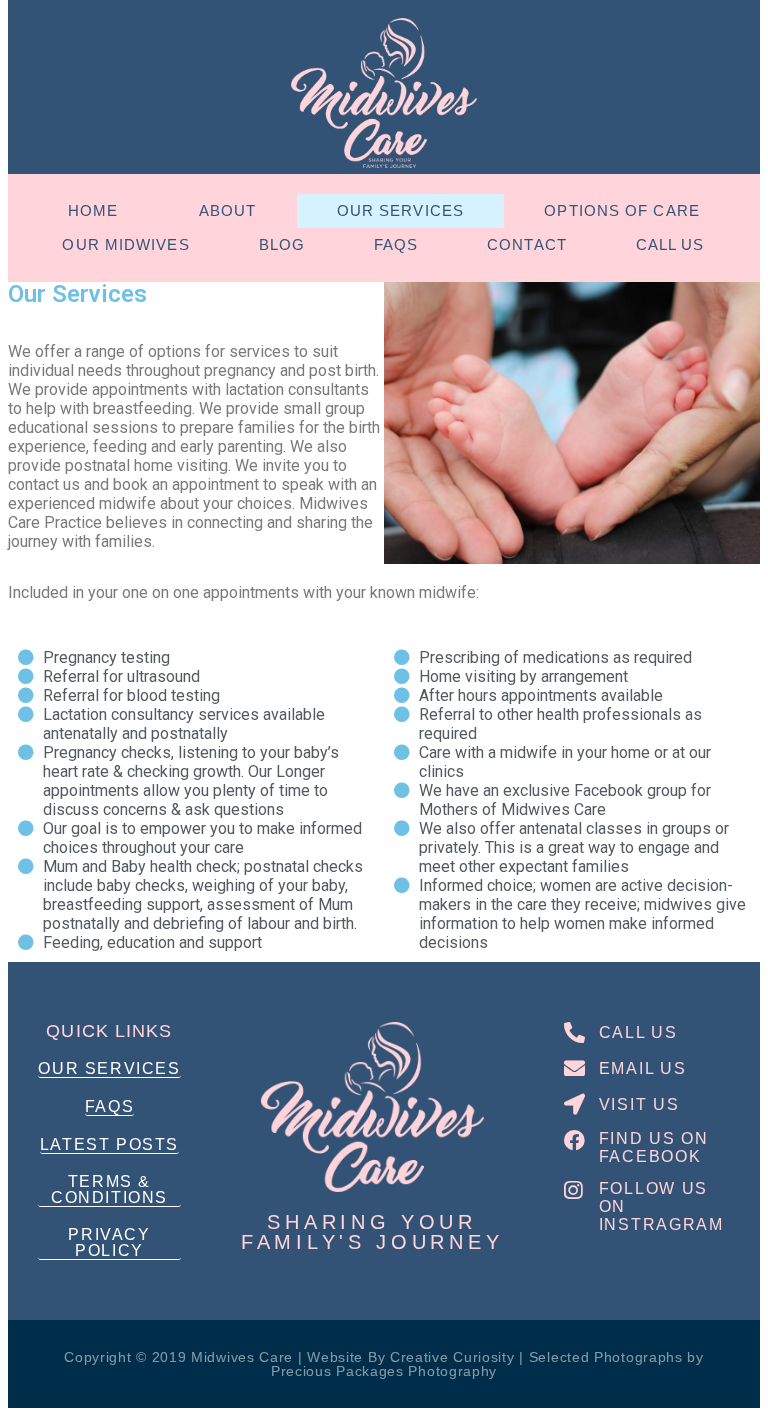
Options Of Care (622, 210)
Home (93, 210)
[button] (109, 1069)
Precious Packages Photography (384, 1371)
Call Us (670, 244)
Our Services (400, 210)
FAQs (396, 244)
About (228, 210)
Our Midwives (125, 244)
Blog (282, 244)
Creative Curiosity (452, 1357)
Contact (527, 244)
